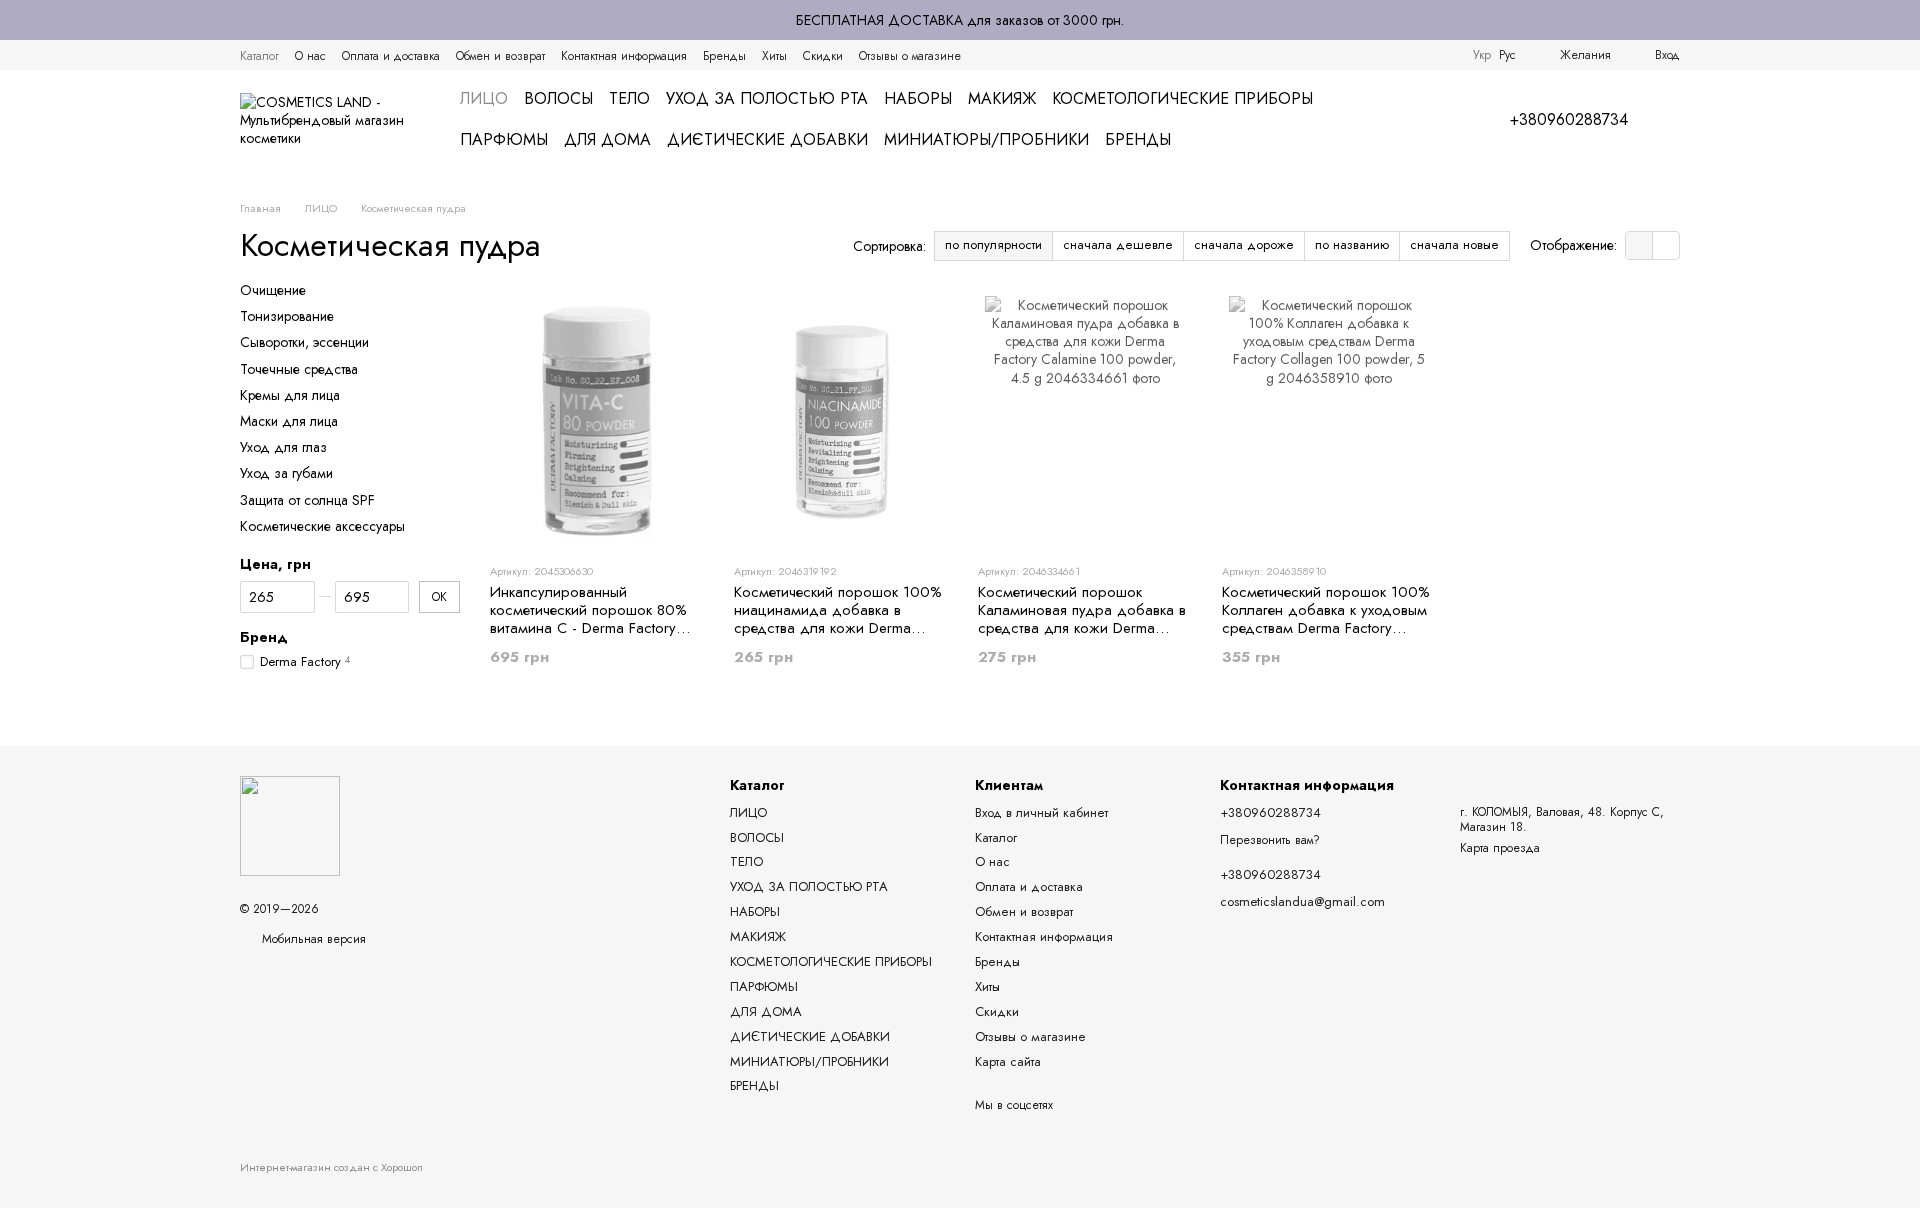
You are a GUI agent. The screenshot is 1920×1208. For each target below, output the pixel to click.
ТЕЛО (629, 98)
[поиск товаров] (1426, 120)
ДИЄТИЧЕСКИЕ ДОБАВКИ (767, 139)
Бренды (724, 56)
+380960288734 (1569, 120)
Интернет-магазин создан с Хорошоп (331, 1167)
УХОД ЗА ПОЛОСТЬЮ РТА (767, 98)
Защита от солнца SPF (307, 499)
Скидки (823, 56)
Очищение (273, 290)
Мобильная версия (312, 939)
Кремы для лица (290, 395)
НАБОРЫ (918, 98)
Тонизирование (287, 316)
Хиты (774, 56)
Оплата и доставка (391, 56)
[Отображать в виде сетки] (1639, 245)
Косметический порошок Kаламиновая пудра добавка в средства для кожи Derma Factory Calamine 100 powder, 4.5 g (1082, 628)
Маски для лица (289, 421)
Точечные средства (299, 368)
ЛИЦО (484, 98)
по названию (1352, 244)
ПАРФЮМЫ (504, 139)
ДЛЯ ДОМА (607, 139)
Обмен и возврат (500, 56)
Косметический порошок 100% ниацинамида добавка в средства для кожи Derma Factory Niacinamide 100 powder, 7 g (838, 628)
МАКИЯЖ (1002, 98)
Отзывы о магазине (910, 56)
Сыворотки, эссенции (304, 342)
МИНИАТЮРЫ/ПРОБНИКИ (986, 139)
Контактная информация (624, 56)
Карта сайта (1008, 1061)
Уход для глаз (283, 447)
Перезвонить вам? (1270, 841)
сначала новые (1454, 244)
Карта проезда (1500, 848)
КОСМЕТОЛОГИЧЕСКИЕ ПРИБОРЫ (1182, 98)
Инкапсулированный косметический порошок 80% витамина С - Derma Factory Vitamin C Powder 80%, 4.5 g (588, 619)
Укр (1482, 55)
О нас (310, 56)
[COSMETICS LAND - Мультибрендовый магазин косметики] (290, 825)
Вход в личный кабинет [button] (1041, 812)
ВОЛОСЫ (558, 98)
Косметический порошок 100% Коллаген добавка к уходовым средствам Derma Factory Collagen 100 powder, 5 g (1326, 619)
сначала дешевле (1118, 244)
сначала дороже (1244, 244)
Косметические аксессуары (322, 525)
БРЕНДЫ (1138, 139)
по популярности (993, 244)
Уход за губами (286, 473)
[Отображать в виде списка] (1666, 245)
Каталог (259, 56)
